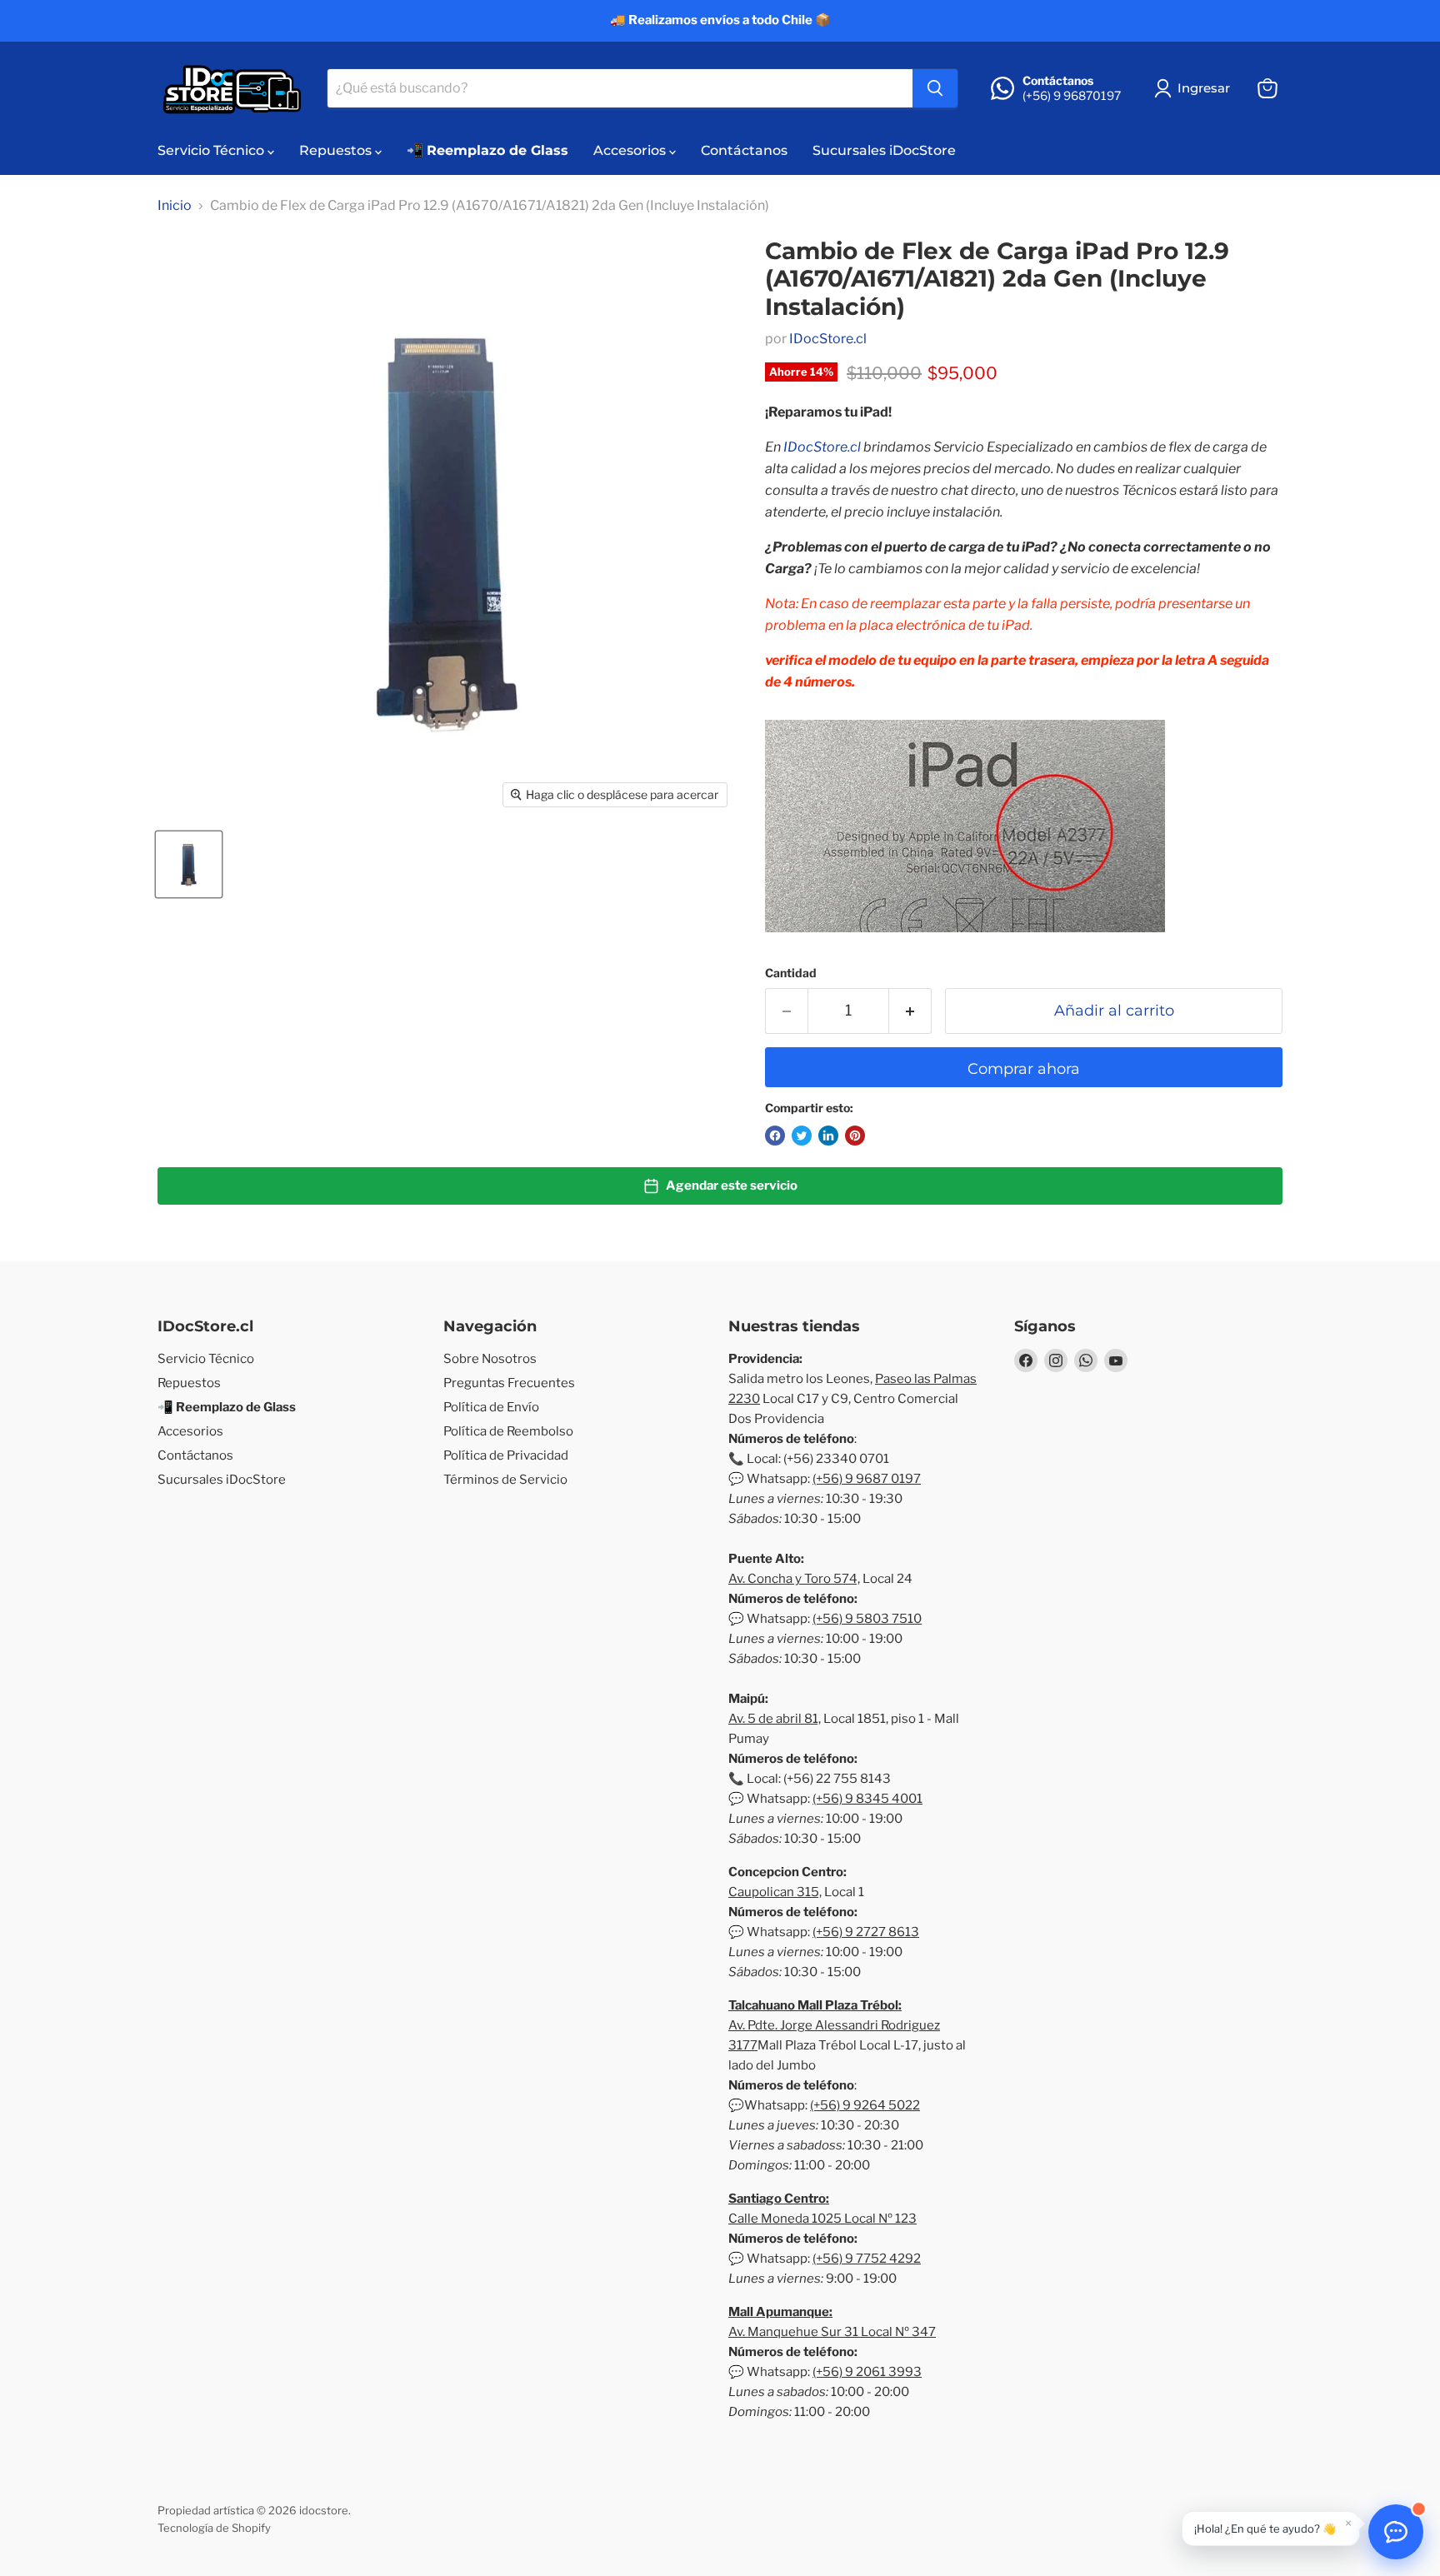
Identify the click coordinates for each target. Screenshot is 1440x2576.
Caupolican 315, (775, 1892)
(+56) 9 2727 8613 (866, 1932)
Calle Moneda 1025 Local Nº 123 (822, 2219)
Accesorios (631, 150)
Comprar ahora (1024, 1069)
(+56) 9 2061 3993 (867, 2372)
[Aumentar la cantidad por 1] (910, 1011)
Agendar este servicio (732, 1186)
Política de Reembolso (508, 1431)
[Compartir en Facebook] (775, 1136)
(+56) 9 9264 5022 (865, 2105)
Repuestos (337, 150)
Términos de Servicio (505, 1480)
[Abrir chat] (1396, 2532)
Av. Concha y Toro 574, (794, 1579)
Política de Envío (491, 1407)
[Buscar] (935, 88)
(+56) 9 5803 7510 (867, 1619)
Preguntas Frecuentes (509, 1383)
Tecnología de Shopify (214, 2528)
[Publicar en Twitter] (802, 1136)
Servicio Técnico (212, 150)
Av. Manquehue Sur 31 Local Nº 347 (832, 2332)
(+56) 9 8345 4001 (867, 1799)
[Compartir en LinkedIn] (828, 1136)
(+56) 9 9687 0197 (867, 1479)
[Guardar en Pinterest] (855, 1136)
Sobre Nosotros (490, 1359)
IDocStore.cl (828, 339)
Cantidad (791, 973)
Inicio (175, 206)
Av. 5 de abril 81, (775, 1719)
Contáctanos (744, 150)
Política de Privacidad (506, 1455)
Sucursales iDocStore (884, 150)
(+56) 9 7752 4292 (867, 2259)
